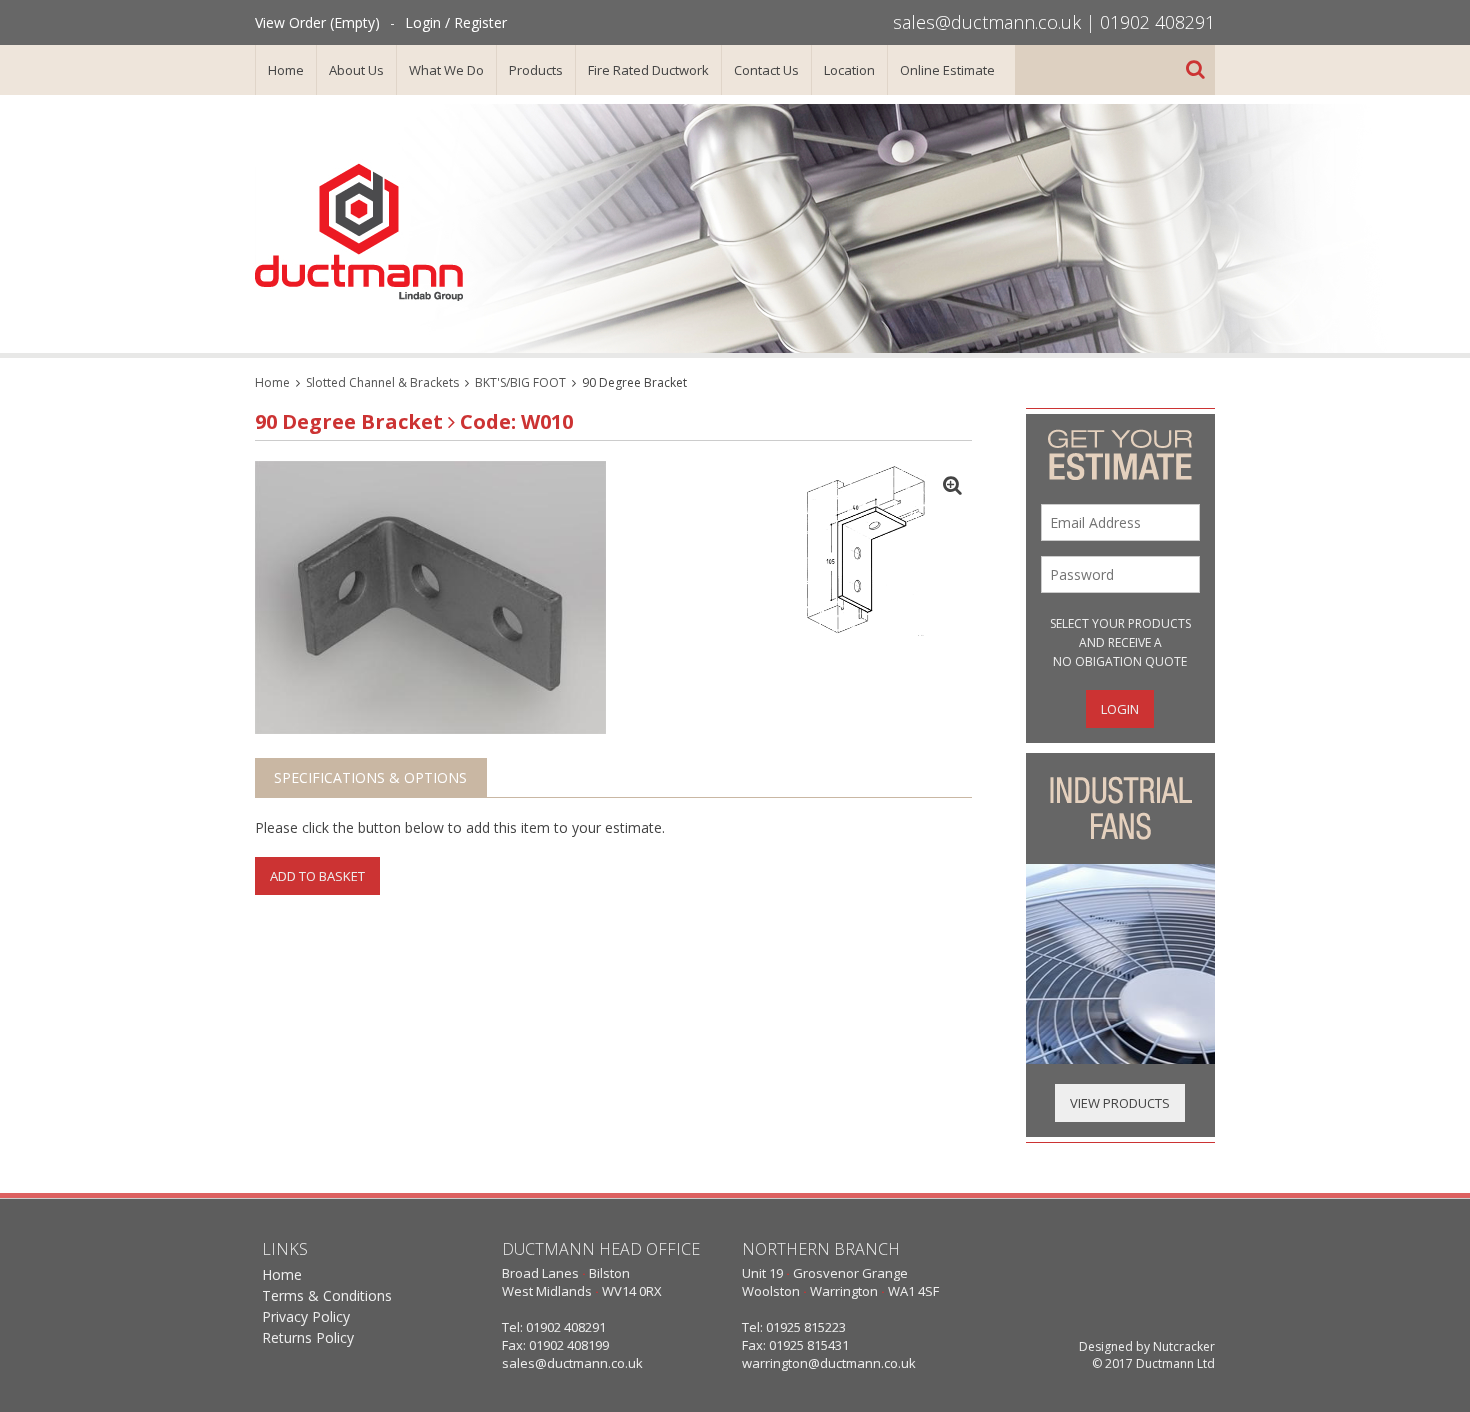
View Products (1120, 1103)
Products (536, 70)
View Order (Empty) (317, 22)
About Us (356, 70)
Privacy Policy (306, 1316)
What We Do (446, 70)
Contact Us (766, 70)
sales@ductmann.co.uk (987, 22)
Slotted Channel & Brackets (382, 382)
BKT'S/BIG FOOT (520, 382)
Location (849, 70)
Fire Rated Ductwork (648, 70)
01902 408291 (1157, 22)
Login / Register (456, 22)
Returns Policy (308, 1337)
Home (286, 70)
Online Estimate (947, 70)
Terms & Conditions (327, 1295)
